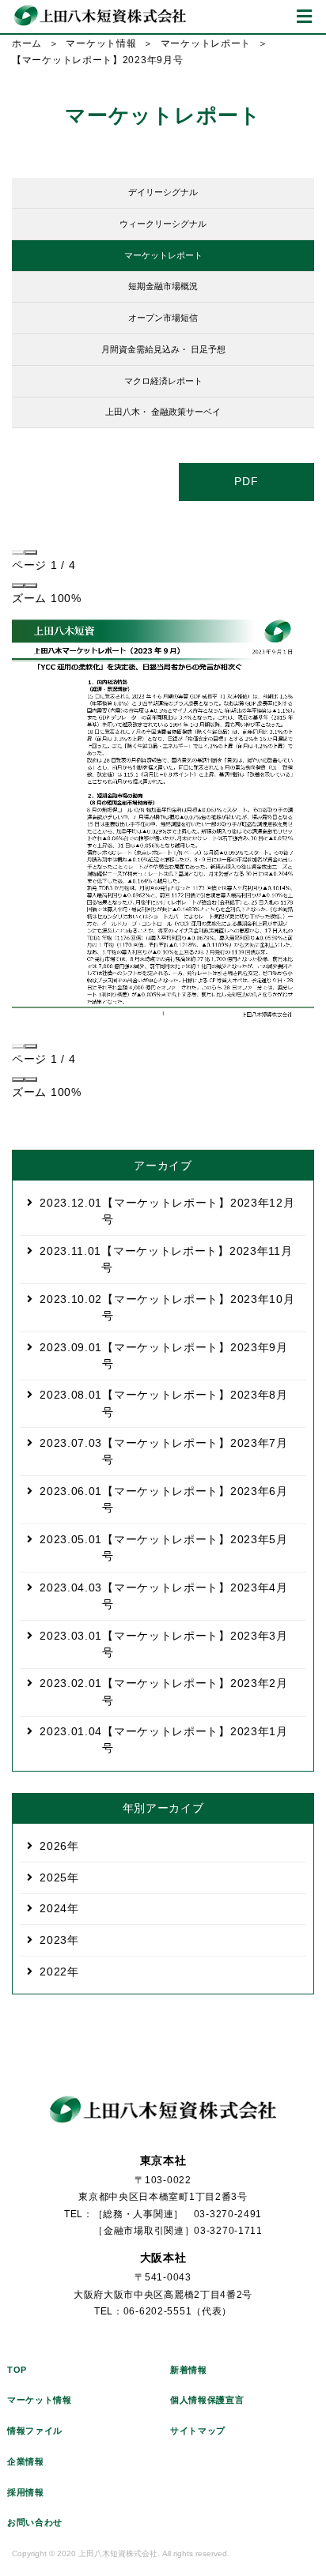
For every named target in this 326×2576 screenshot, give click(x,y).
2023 (53, 1940)
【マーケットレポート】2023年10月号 (167, 1307)
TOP (17, 2370)
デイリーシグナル (163, 192)
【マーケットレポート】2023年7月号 (164, 1451)
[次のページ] (31, 552)
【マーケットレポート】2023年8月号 (164, 1403)
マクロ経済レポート (163, 381)
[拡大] (31, 586)
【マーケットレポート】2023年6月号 (164, 1499)
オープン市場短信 (163, 318)
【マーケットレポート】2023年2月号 (164, 1691)
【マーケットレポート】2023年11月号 (166, 1259)
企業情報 (26, 2461)
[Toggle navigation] (304, 17)
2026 (53, 1846)
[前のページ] (18, 552)
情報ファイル (35, 2431)
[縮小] (18, 586)
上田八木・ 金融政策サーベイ (163, 412)
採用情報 (26, 2492)
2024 (53, 1908)
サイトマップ (198, 2431)
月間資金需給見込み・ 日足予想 (163, 349)
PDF (246, 481)
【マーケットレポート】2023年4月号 (164, 1596)
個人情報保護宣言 (207, 2400)
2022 (53, 1972)
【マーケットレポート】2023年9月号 (164, 1356)
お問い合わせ (35, 2522)
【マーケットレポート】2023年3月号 (164, 1644)
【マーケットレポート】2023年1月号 (164, 1740)
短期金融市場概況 (163, 286)
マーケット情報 (101, 43)
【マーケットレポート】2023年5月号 (164, 1548)
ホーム (27, 43)
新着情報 (189, 2370)
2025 (53, 1877)
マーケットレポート (206, 43)
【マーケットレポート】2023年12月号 (167, 1211)
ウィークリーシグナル (163, 224)
